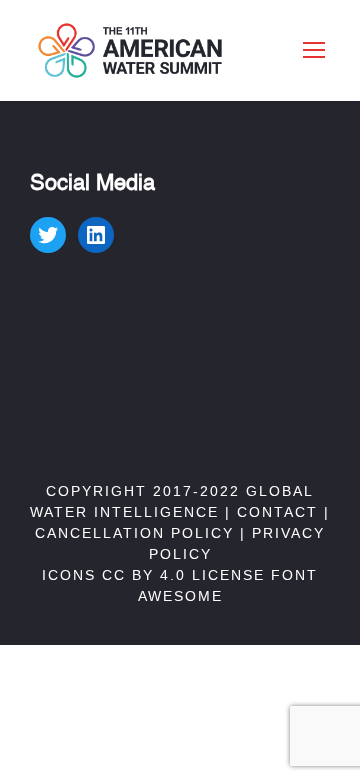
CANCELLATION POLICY (134, 533)
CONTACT (277, 512)
